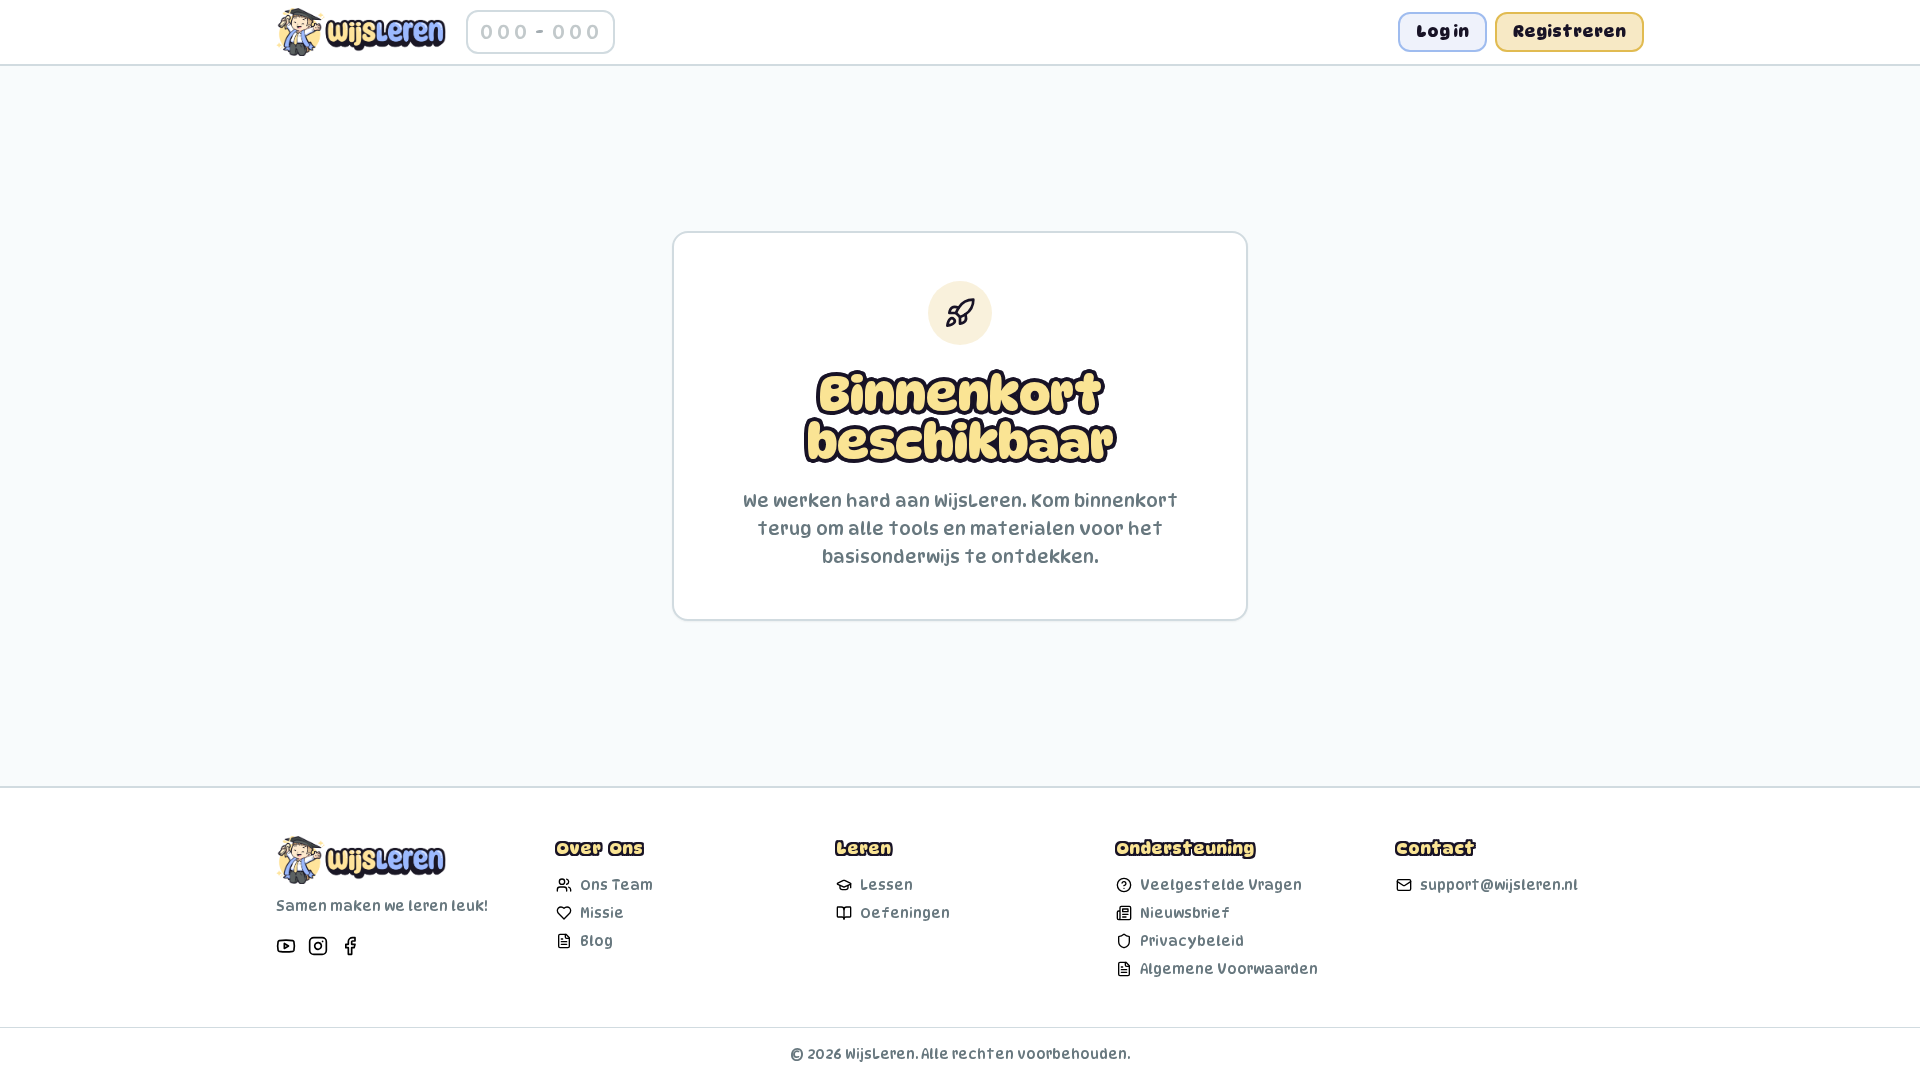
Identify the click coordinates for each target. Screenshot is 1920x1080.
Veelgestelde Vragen (1221, 884)
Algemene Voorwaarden (1229, 968)
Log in (1442, 31)
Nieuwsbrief (1185, 912)
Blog (596, 940)
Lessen (886, 884)
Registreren (1569, 31)
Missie (602, 912)
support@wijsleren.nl (1499, 884)
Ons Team (616, 884)
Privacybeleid (1192, 940)
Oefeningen (905, 912)
